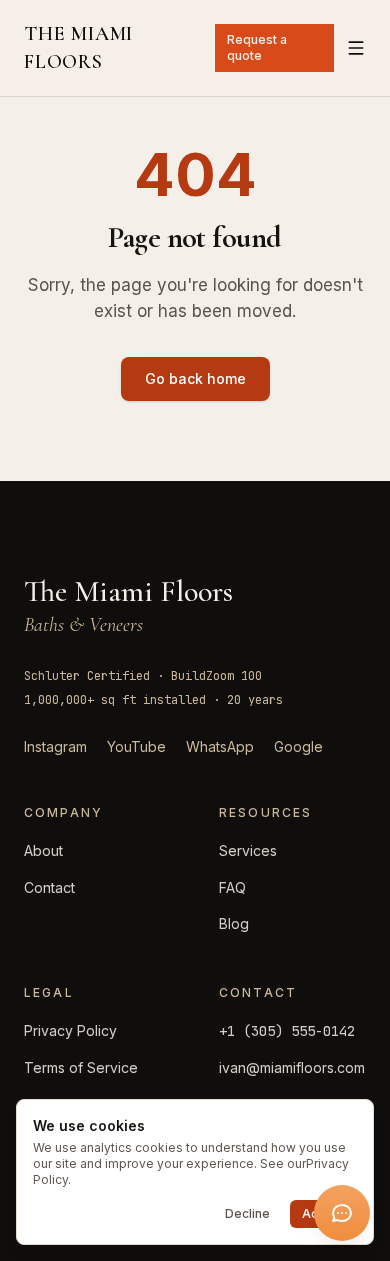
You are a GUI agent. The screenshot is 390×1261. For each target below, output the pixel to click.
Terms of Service (81, 1067)
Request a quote (257, 47)
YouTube (136, 746)
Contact (49, 887)
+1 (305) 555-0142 (287, 1031)
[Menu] (356, 48)
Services (248, 850)
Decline (247, 1213)
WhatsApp (220, 746)
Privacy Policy (70, 1030)
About (43, 850)
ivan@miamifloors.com (292, 1067)
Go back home (195, 378)
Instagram (55, 746)
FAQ (232, 887)
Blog (234, 923)
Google (298, 746)
